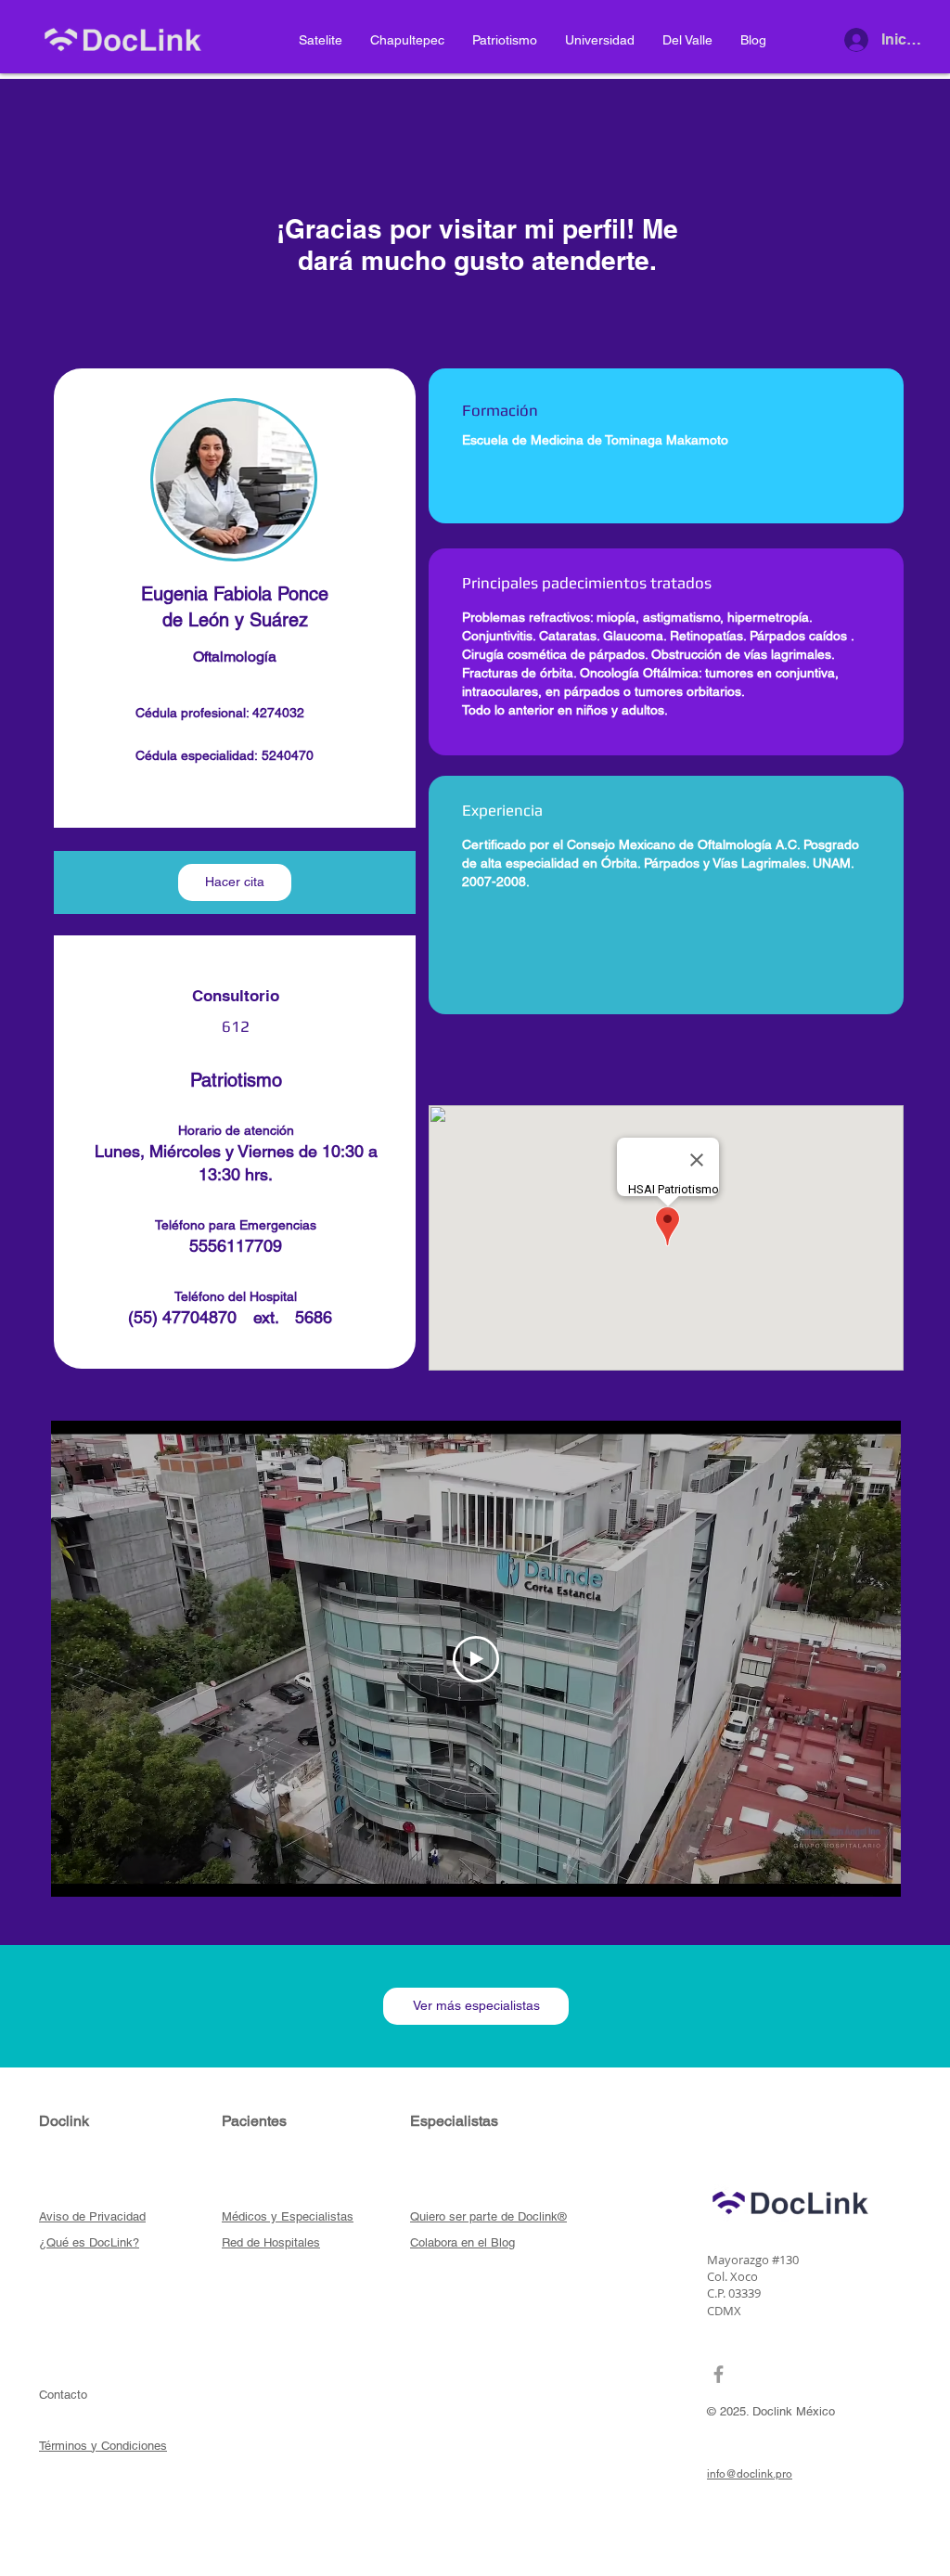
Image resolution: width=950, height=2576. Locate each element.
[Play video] (476, 1659)
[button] (235, 882)
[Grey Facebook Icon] (719, 2374)
